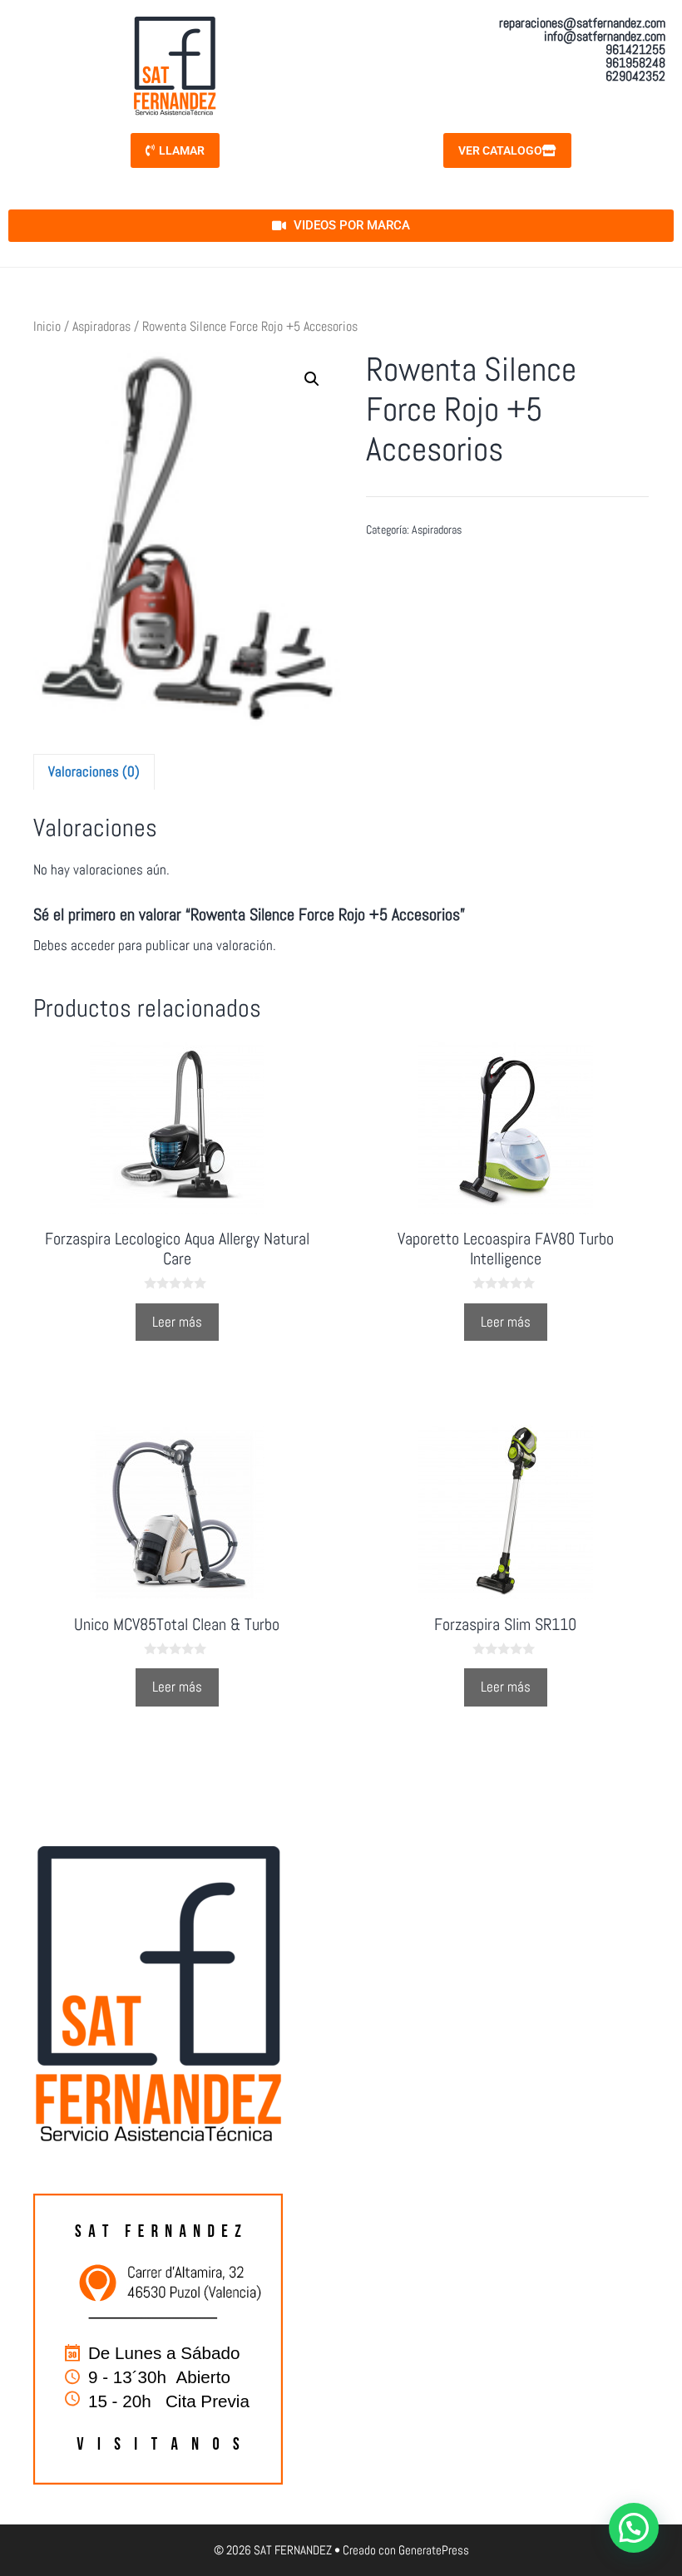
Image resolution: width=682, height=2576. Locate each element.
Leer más (177, 1322)
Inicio (47, 327)
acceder (93, 945)
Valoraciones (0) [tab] (94, 771)
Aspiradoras (101, 327)
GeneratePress (434, 2550)
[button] (312, 379)
